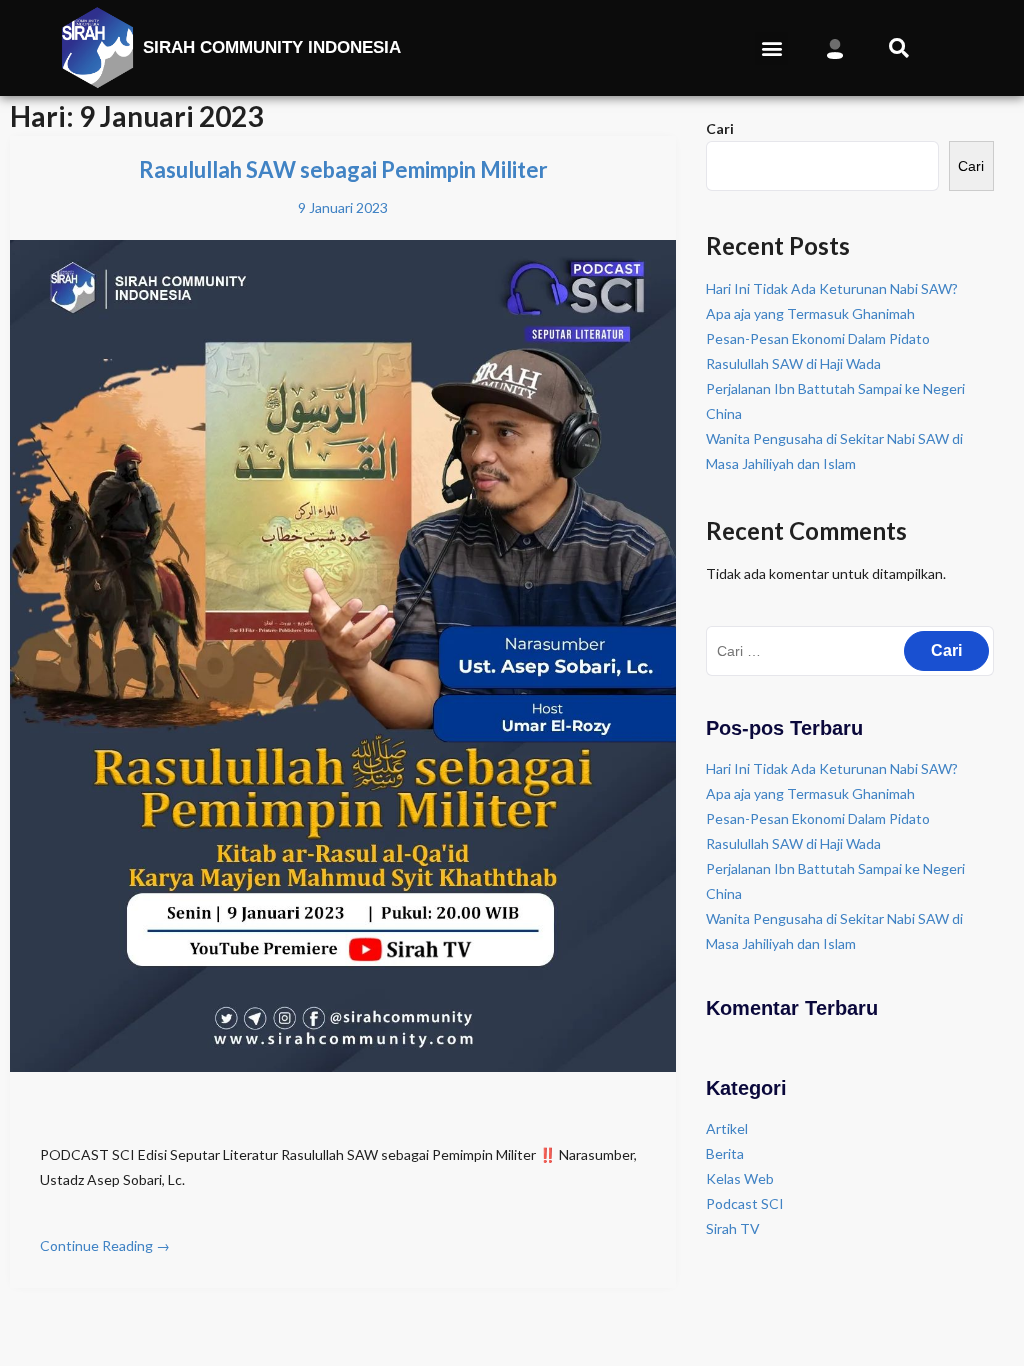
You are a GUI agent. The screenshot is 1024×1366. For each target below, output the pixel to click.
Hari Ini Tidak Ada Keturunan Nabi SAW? (832, 288)
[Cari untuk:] (850, 650)
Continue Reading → (105, 1245)
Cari (720, 128)
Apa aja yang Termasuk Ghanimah (810, 313)
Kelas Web (740, 1178)
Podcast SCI (745, 1203)
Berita (725, 1153)
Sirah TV (733, 1228)
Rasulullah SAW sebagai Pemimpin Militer (343, 169)
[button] (771, 48)
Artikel (727, 1128)
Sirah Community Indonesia (272, 47)
